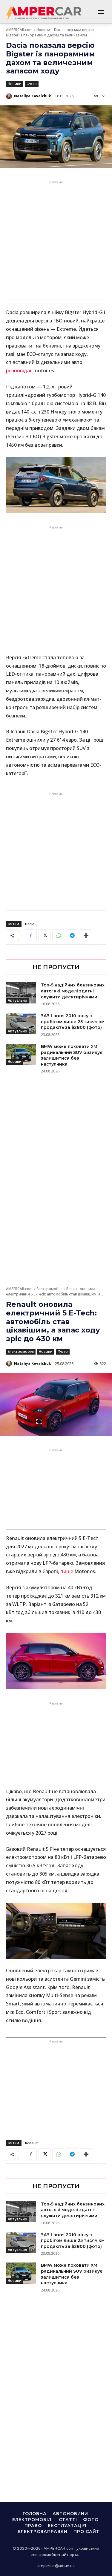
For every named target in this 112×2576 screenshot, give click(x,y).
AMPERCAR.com (19, 30)
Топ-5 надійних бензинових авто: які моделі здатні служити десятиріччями (73, 991)
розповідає (19, 371)
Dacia (30, 924)
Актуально (17, 1000)
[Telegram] (72, 935)
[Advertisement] (56, 244)
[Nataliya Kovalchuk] (10, 96)
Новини (43, 30)
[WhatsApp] (58, 935)
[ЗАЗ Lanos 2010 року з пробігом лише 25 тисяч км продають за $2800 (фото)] (21, 1023)
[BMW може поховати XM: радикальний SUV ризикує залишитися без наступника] (21, 1054)
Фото (32, 84)
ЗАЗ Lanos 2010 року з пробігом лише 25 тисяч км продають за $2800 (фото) (73, 1022)
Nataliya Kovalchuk (33, 96)
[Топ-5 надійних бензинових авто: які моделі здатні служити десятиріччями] (21, 993)
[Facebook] (31, 935)
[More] (86, 935)
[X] (45, 935)
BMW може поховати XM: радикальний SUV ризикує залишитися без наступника (72, 1055)
